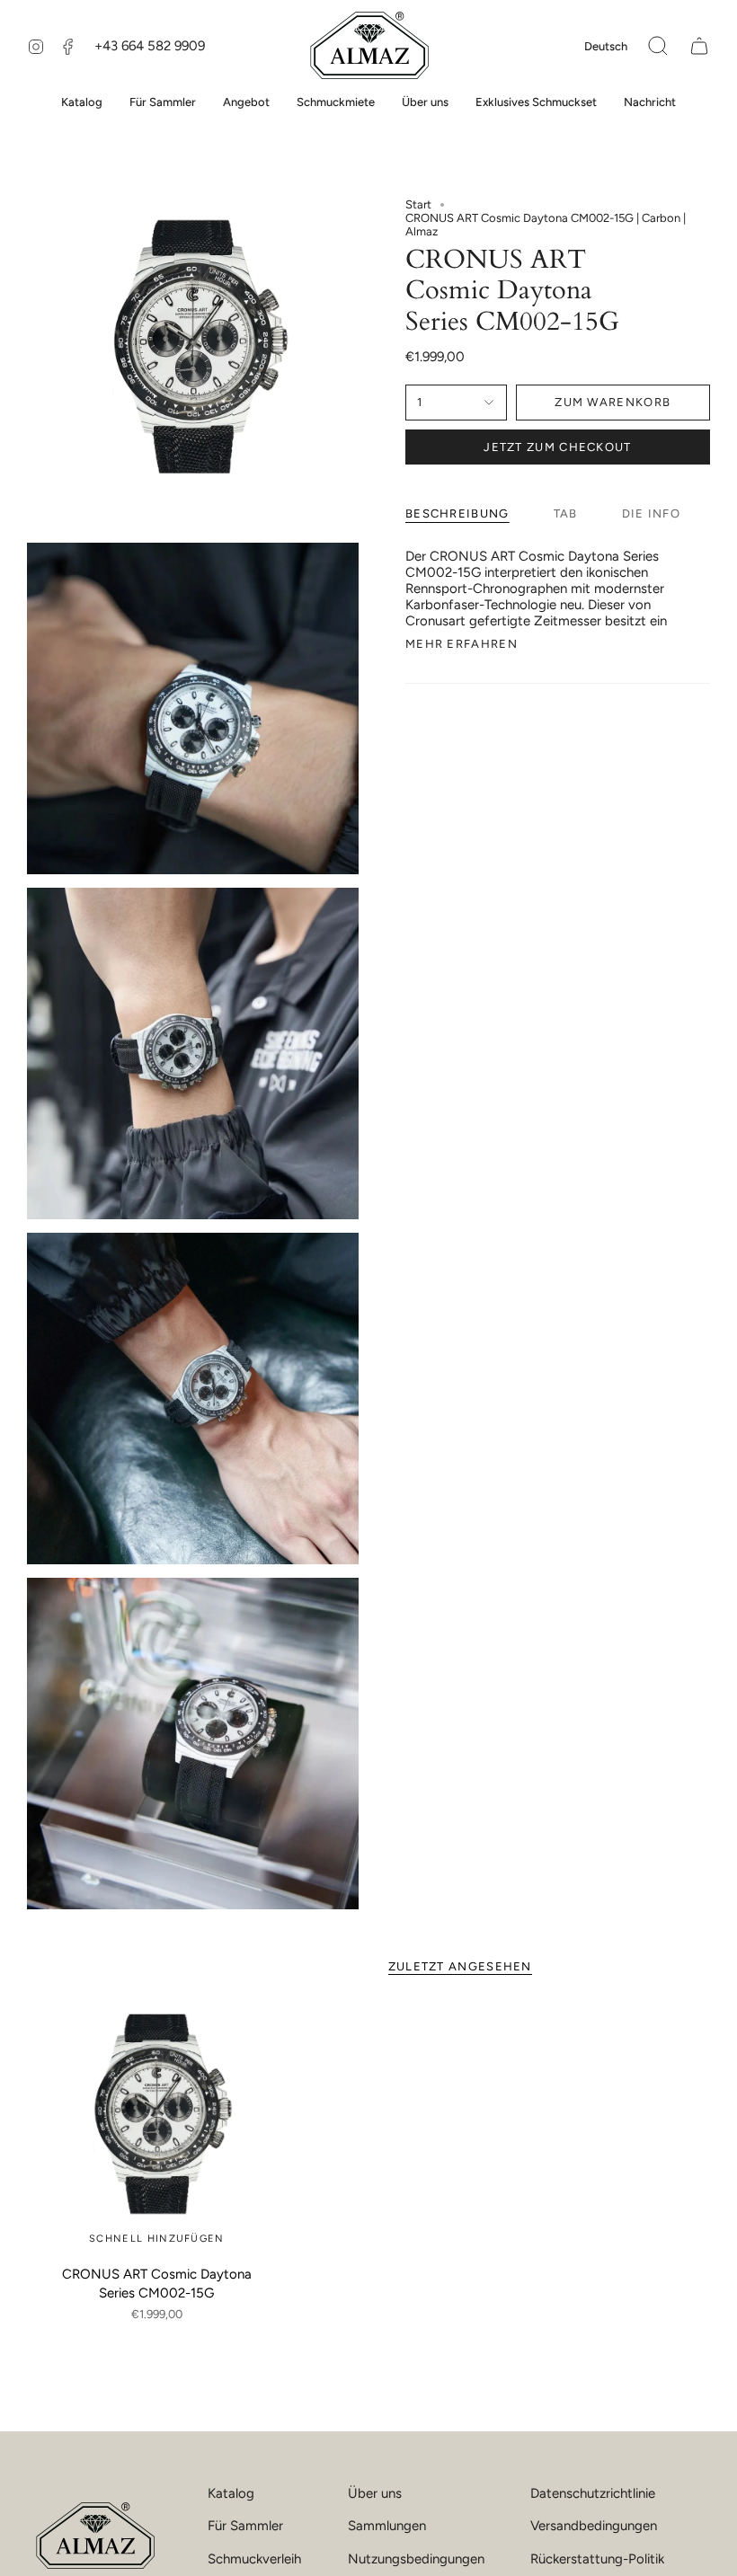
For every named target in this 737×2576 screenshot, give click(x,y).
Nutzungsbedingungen (416, 2559)
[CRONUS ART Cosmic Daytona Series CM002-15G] (157, 2127)
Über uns (375, 2493)
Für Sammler (245, 2526)
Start (418, 204)
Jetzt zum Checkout (557, 447)
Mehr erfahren (462, 644)
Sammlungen (387, 2526)
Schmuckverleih (254, 2559)
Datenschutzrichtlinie (593, 2493)
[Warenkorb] (699, 46)
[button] (658, 46)
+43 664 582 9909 (150, 46)
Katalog (231, 2493)
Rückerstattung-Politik (597, 2559)
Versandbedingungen (594, 2526)
